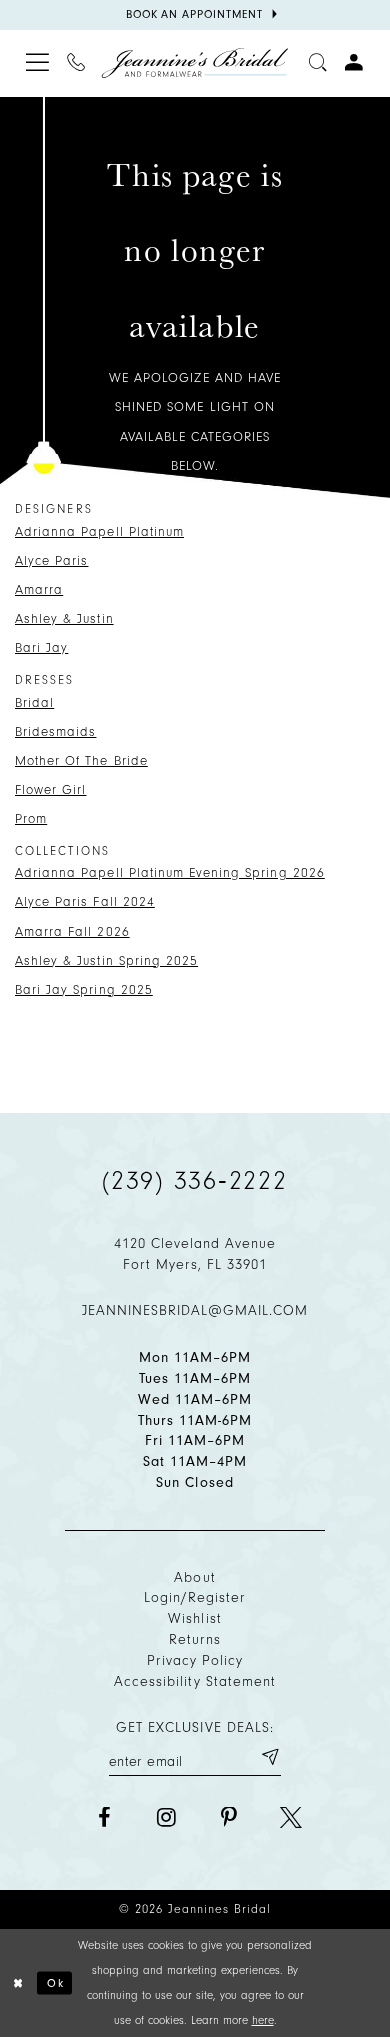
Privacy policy (195, 1660)
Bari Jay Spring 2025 (84, 989)
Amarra (39, 589)
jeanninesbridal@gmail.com (195, 1310)
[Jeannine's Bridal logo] (194, 63)
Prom (31, 818)
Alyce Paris (51, 560)
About (194, 1577)
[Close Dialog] (18, 1982)
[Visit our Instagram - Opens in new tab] (166, 1818)
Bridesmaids (55, 731)
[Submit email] (269, 1757)
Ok (56, 1982)
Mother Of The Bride (81, 760)
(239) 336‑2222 (195, 1181)
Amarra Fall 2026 (72, 931)
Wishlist (194, 1618)
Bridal (34, 702)
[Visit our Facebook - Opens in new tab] (104, 1818)
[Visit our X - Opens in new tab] (291, 1818)
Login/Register (195, 1597)
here (263, 2020)
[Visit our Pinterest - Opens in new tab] (229, 1818)
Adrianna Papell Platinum (99, 531)
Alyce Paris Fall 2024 (85, 901)
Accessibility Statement (195, 1681)
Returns (195, 1639)
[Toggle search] (319, 63)
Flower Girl (50, 789)
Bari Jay (41, 647)
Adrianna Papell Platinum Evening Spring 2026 (170, 872)
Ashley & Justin (64, 618)
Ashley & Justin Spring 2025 (106, 960)
